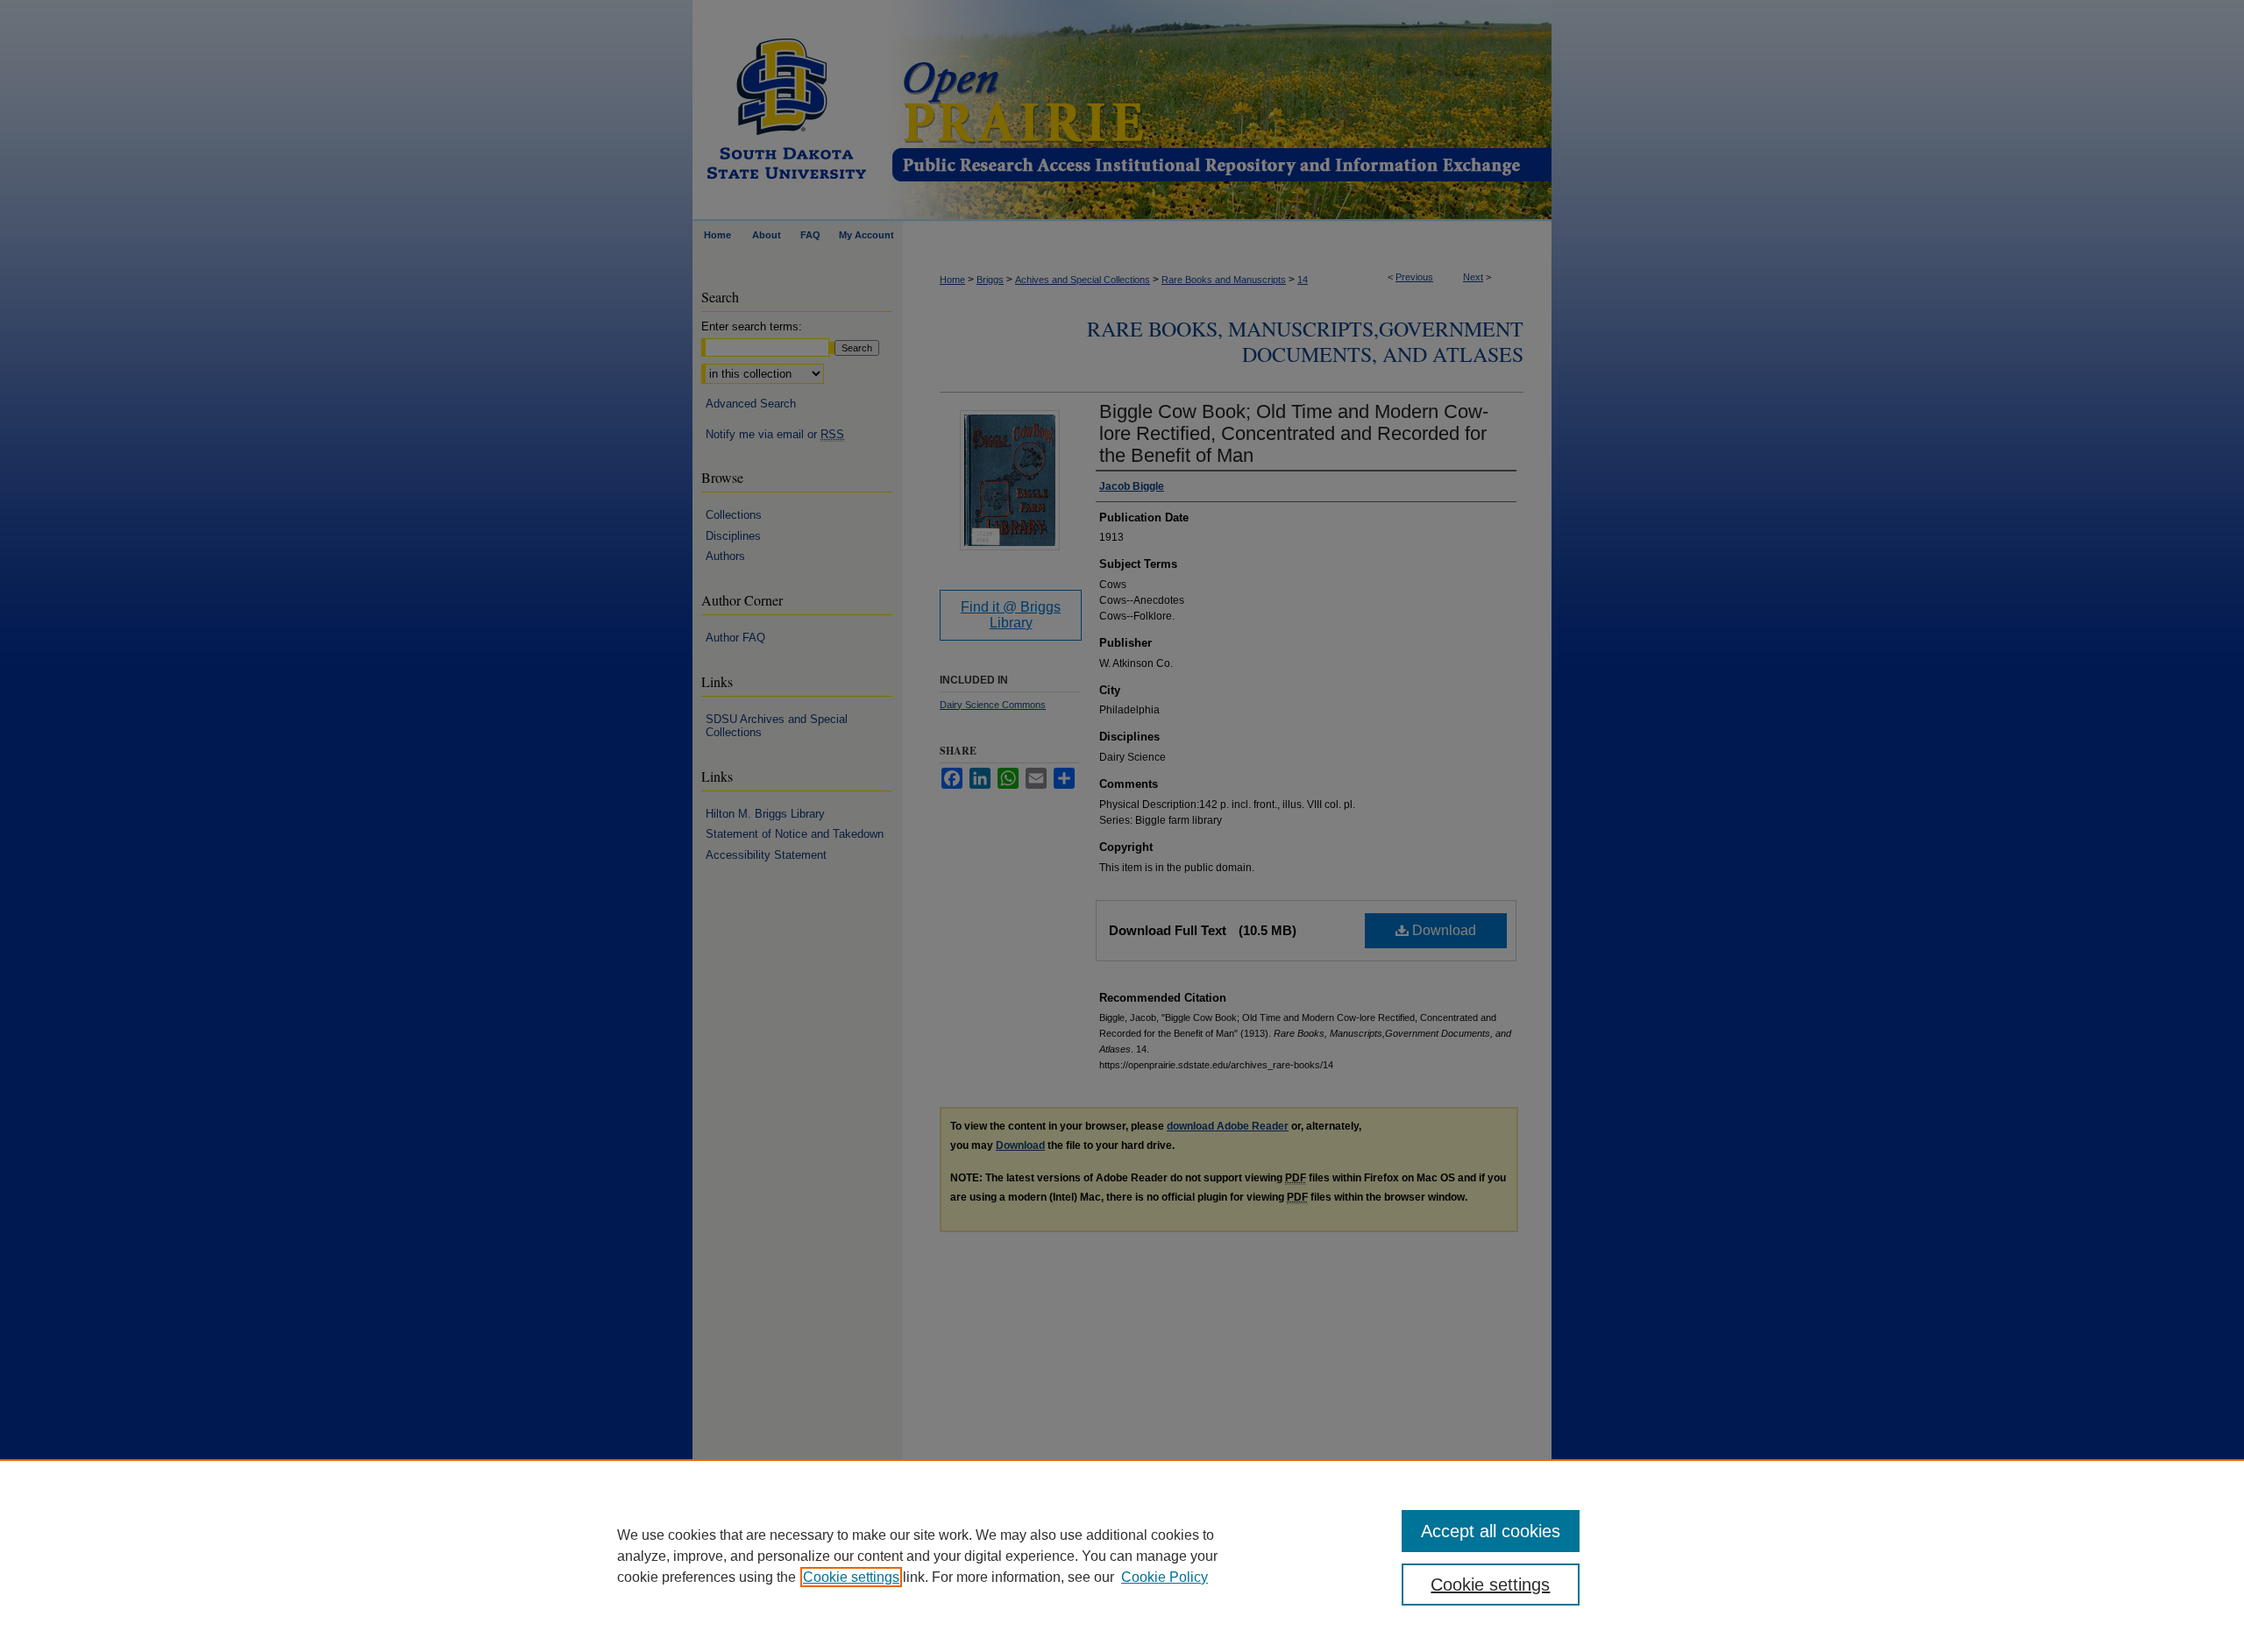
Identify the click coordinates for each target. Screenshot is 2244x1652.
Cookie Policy (1165, 1577)
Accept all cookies (1491, 1531)
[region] (1122, 1556)
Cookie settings (851, 1577)
